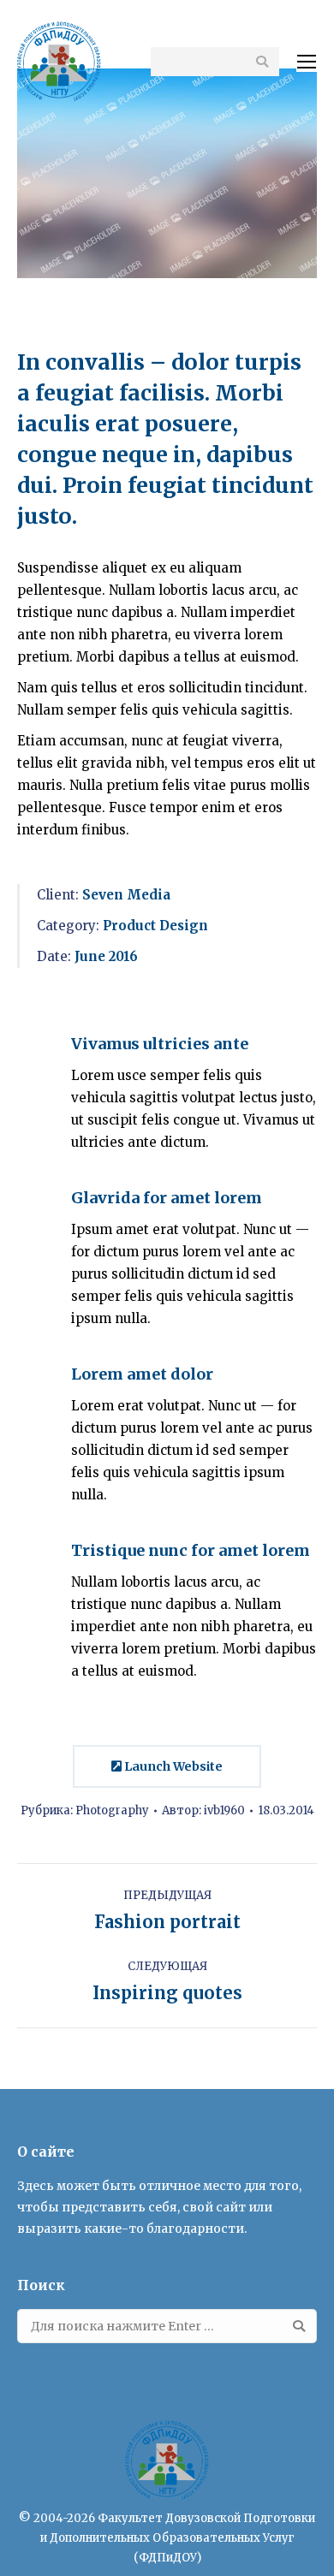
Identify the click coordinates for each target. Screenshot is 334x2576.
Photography (112, 1810)
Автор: (203, 1810)
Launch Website (172, 1766)
